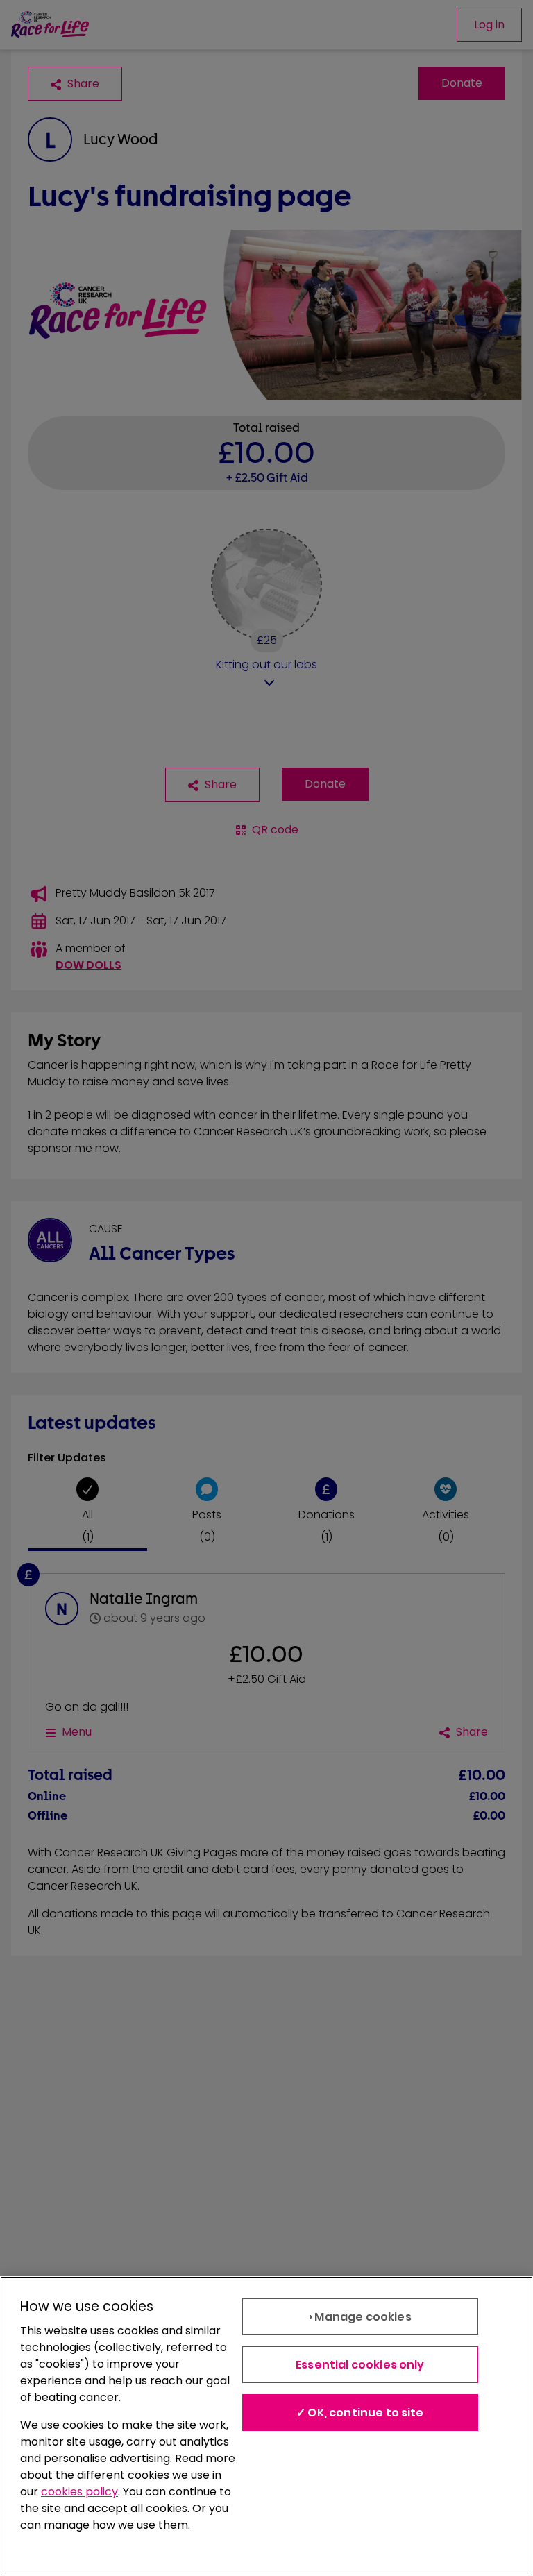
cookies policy (79, 2492)
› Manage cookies (360, 2317)
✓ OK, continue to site (360, 2413)
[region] (266, 2426)
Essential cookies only (360, 2365)
